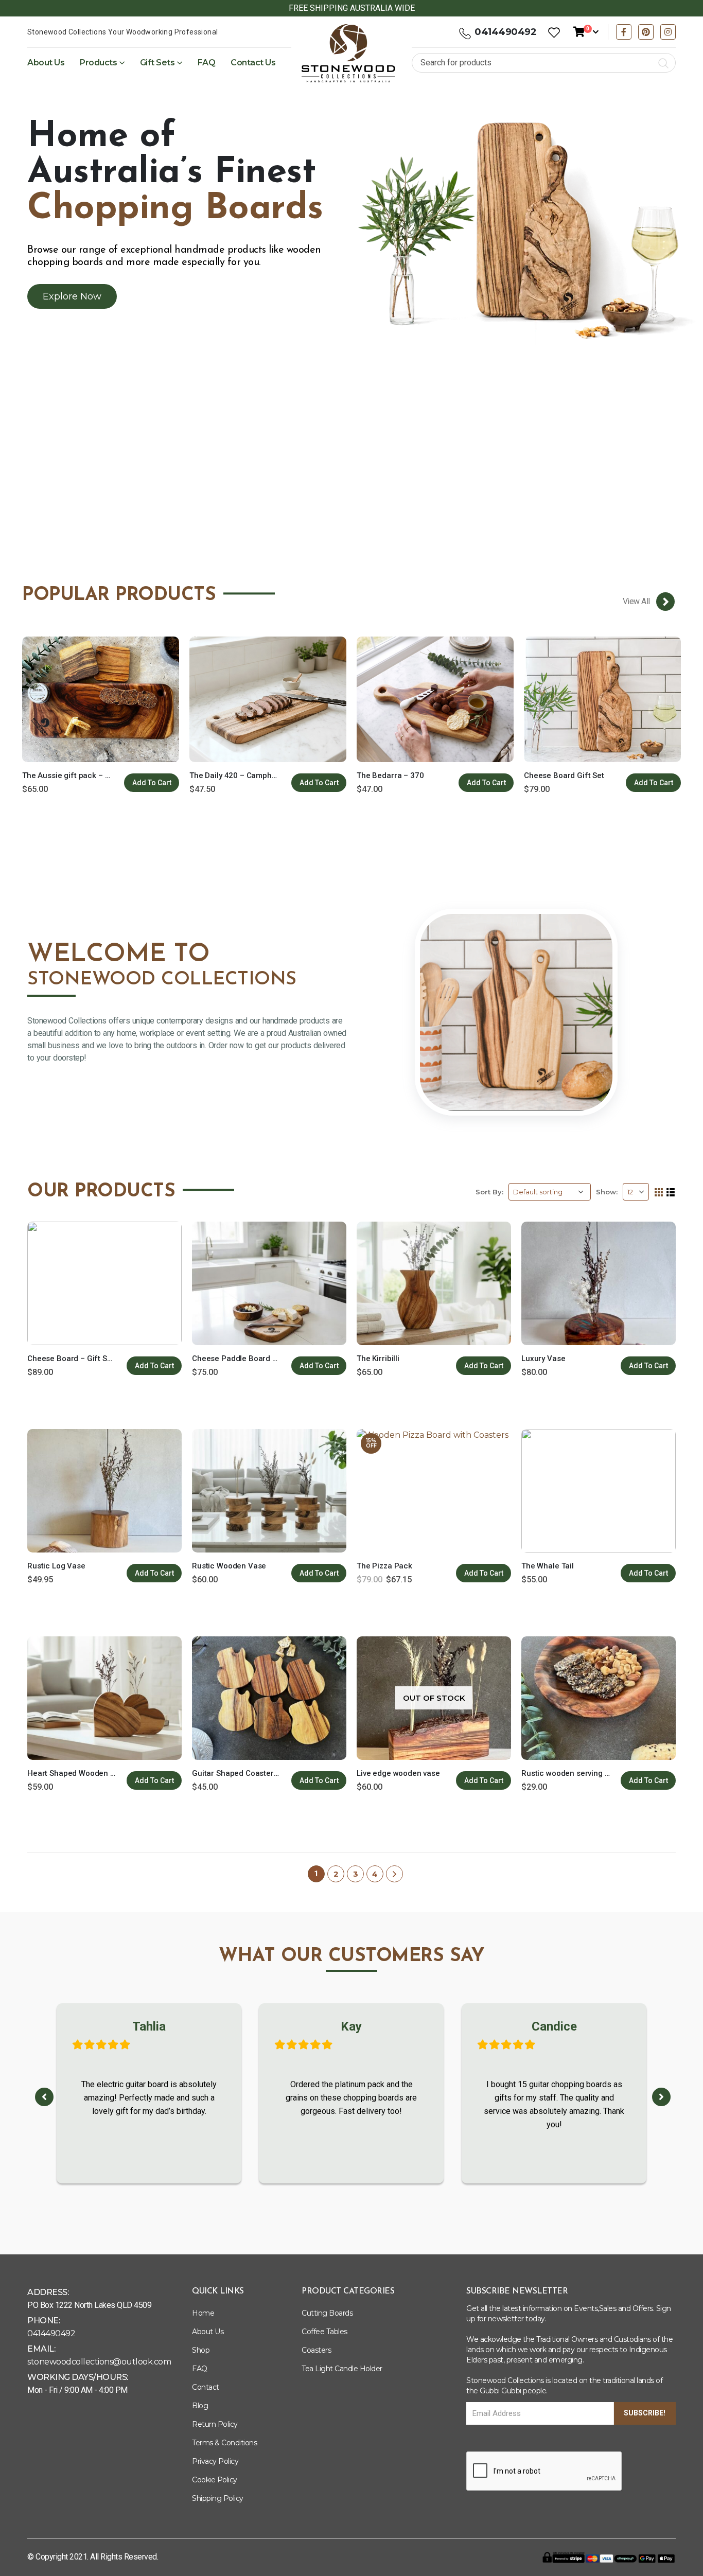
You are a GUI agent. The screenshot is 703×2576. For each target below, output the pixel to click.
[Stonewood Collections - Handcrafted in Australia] (348, 54)
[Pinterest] (646, 32)
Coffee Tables (324, 2332)
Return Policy (215, 2424)
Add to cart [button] (152, 783)
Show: (607, 1192)
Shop (201, 2350)
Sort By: (489, 1192)
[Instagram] (668, 32)
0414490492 (505, 32)
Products (98, 63)
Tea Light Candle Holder (342, 2369)
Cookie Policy (215, 2480)
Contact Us (253, 63)
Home (203, 2313)
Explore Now (72, 296)
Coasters (316, 2350)
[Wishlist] (554, 32)
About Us (46, 63)
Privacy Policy (215, 2461)
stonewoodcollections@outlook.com (99, 2362)
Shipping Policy (218, 2498)
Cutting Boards (327, 2313)
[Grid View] (659, 1193)
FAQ (207, 63)
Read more (484, 1780)
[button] (44, 2097)
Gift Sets (157, 63)
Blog (200, 2406)
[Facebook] (624, 32)
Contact (206, 2387)
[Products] (665, 602)
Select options (319, 783)
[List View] (671, 1193)
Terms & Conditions (224, 2443)
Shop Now (346, 489)
